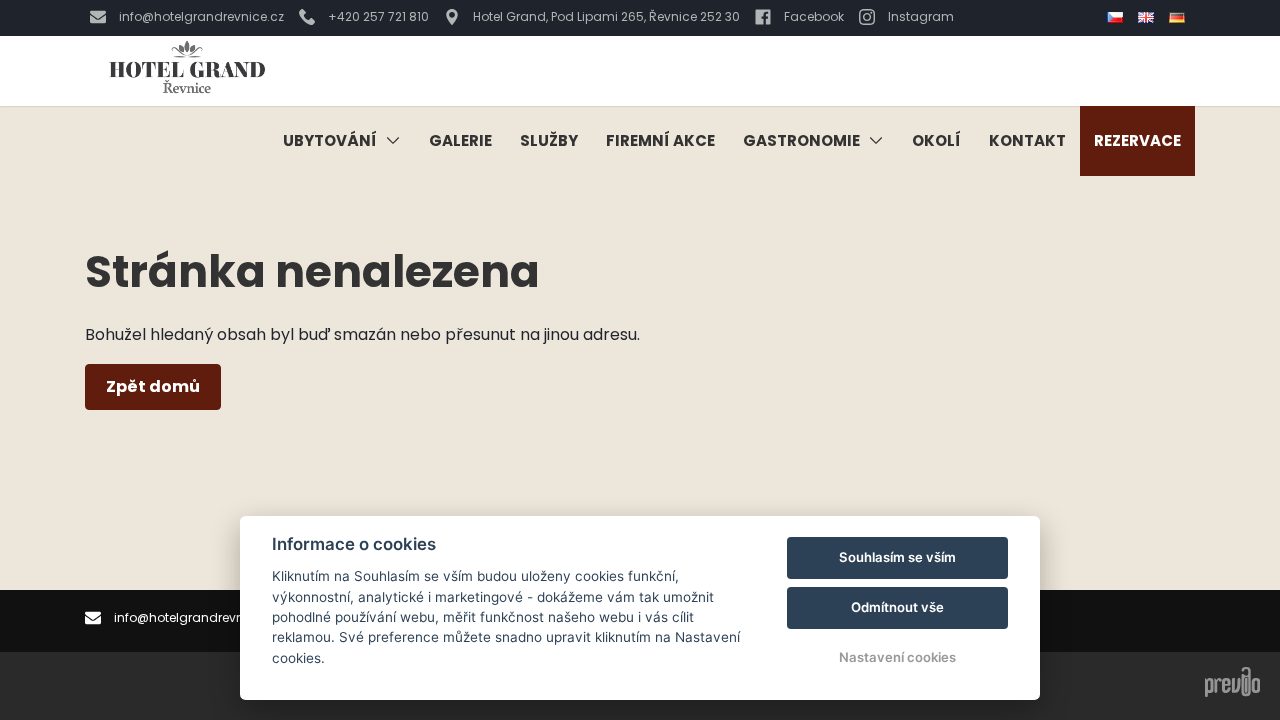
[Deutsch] (1179, 17)
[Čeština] (1117, 18)
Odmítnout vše (897, 607)
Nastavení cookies (897, 657)
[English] (1148, 17)
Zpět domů (153, 386)
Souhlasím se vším (897, 557)
